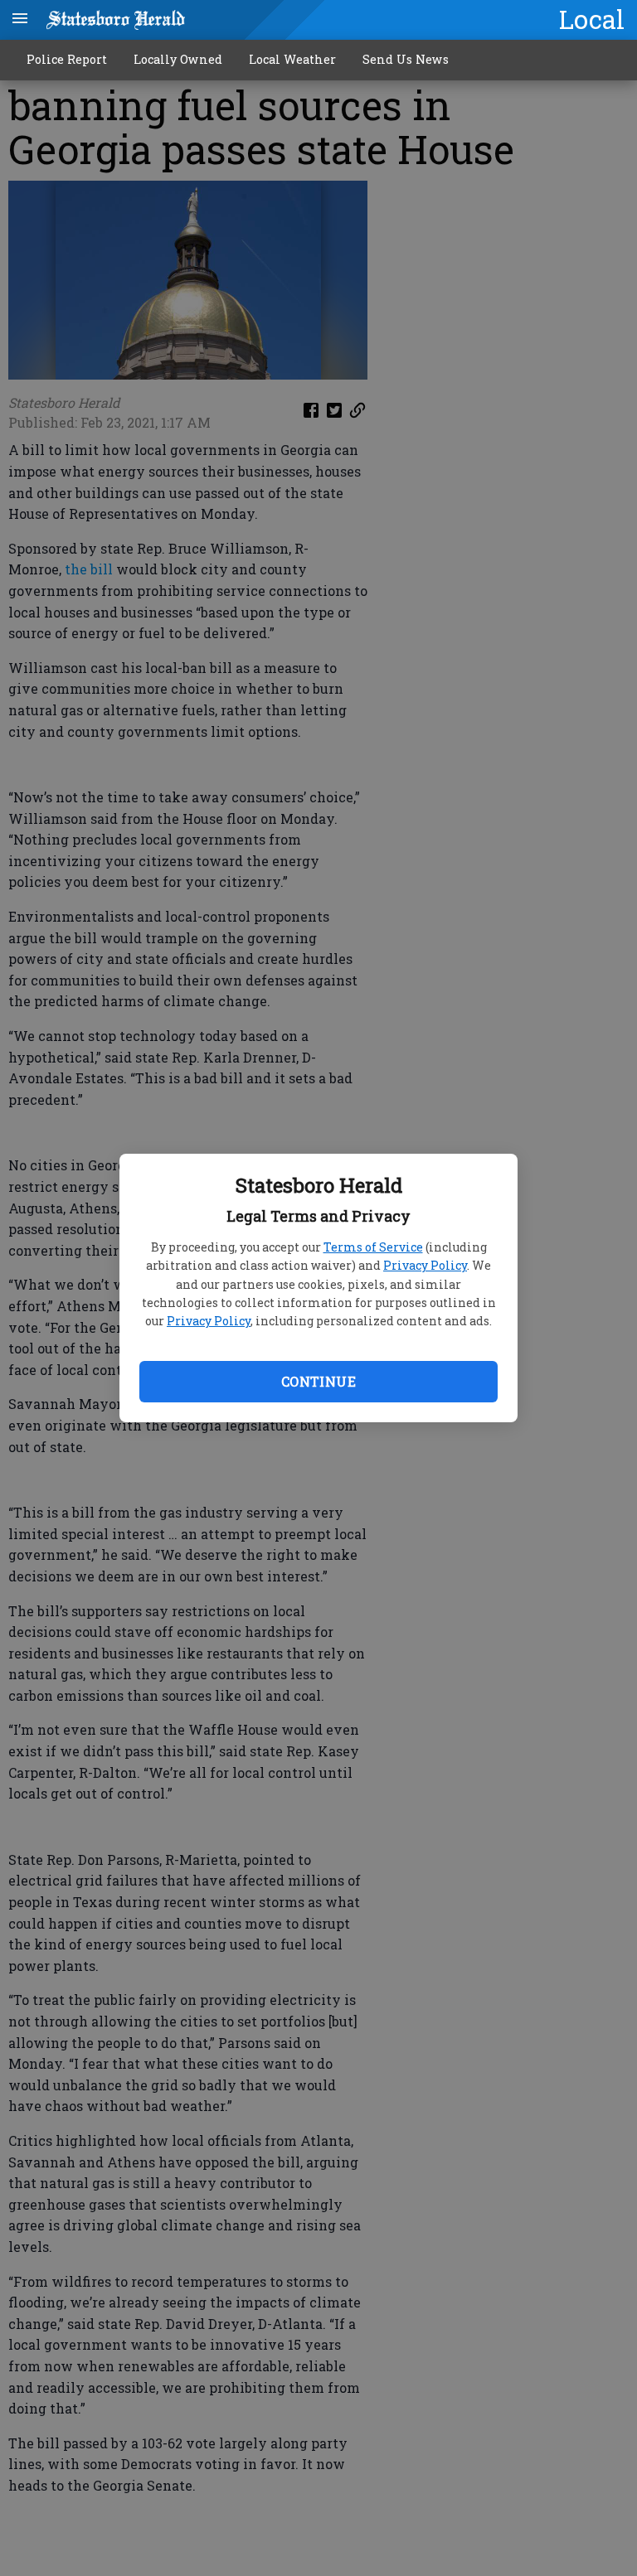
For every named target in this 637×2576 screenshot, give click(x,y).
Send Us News (406, 59)
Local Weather (292, 59)
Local (592, 19)
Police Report (67, 59)
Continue (318, 1381)
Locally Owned (178, 59)
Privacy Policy (425, 1265)
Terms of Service (373, 1247)
